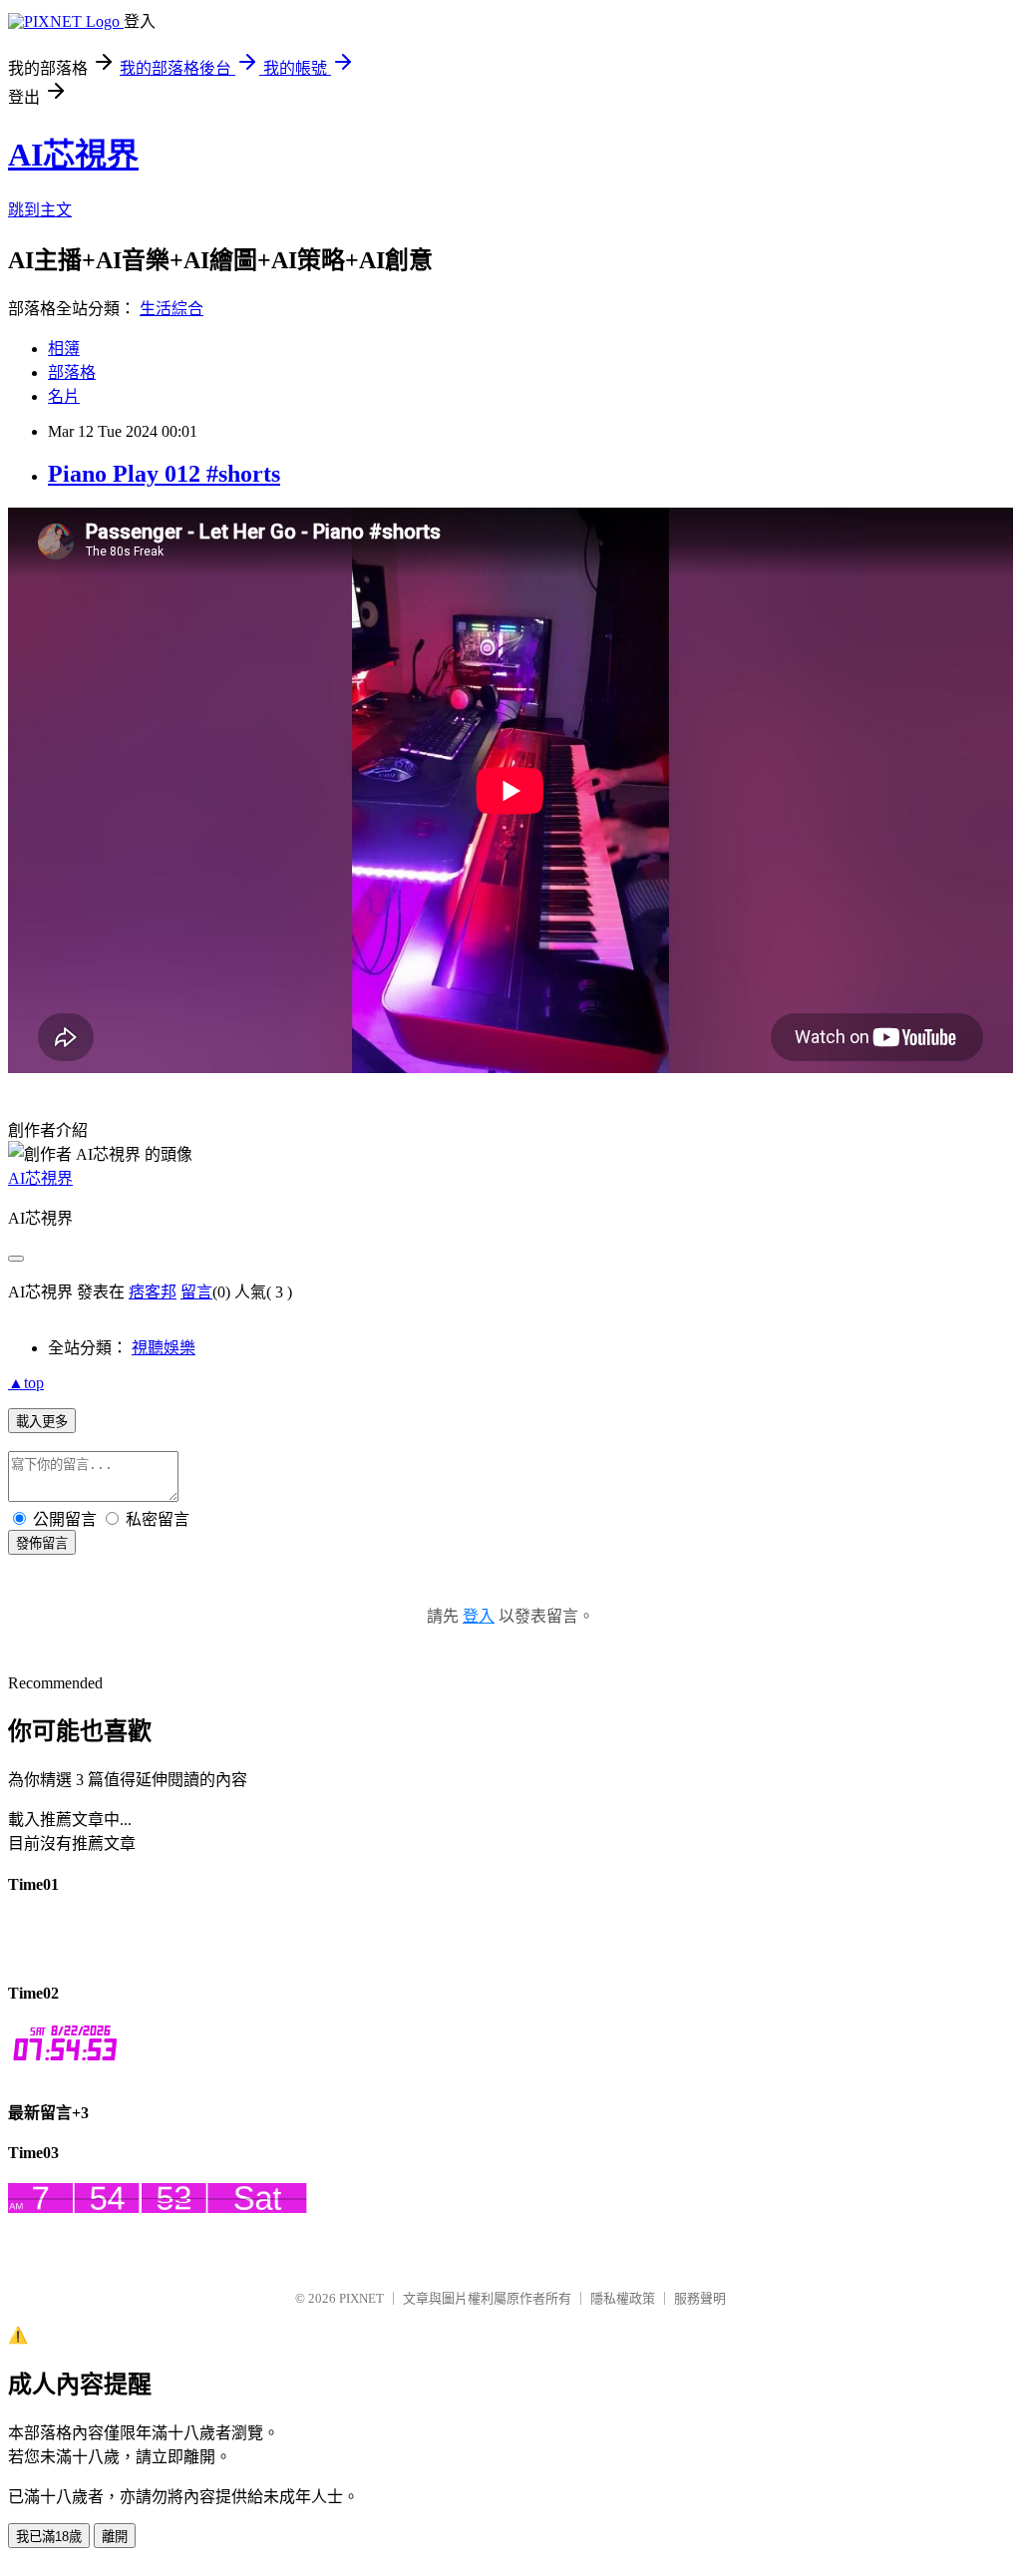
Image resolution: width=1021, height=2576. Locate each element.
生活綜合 (171, 309)
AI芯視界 (73, 155)
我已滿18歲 (49, 2537)
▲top (26, 1383)
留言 (196, 1292)
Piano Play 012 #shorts (164, 474)
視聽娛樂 (164, 1348)
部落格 (72, 372)
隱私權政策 (623, 2298)
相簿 (64, 349)
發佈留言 (42, 1543)
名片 (64, 396)
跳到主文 (40, 210)
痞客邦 (153, 1292)
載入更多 (42, 1422)
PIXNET (361, 2298)
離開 (115, 2537)
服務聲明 (700, 2298)
